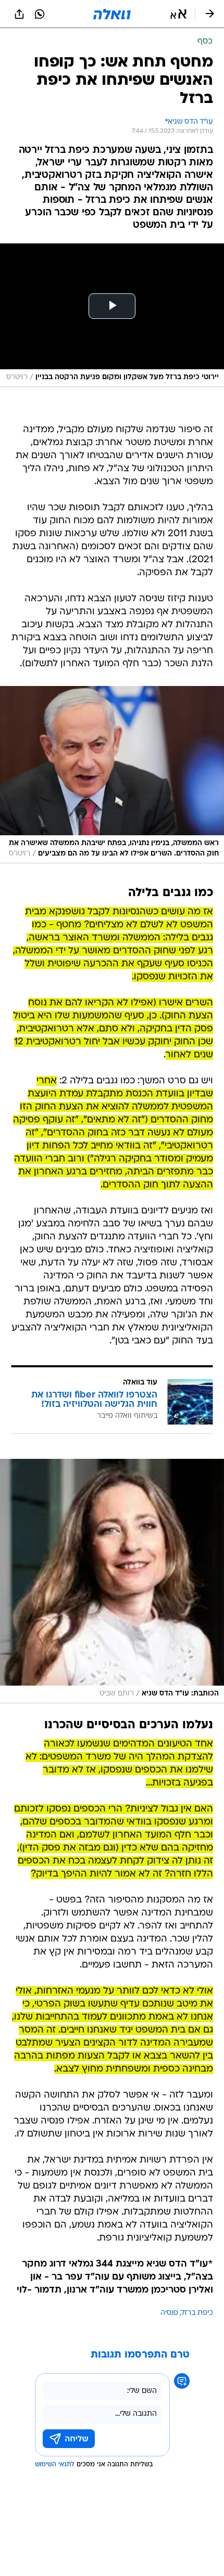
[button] (178, 14)
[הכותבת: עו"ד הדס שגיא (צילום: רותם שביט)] (112, 1581)
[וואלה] (112, 14)
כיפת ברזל (197, 2313)
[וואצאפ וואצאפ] (40, 14)
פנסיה (169, 2313)
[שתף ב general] (19, 14)
